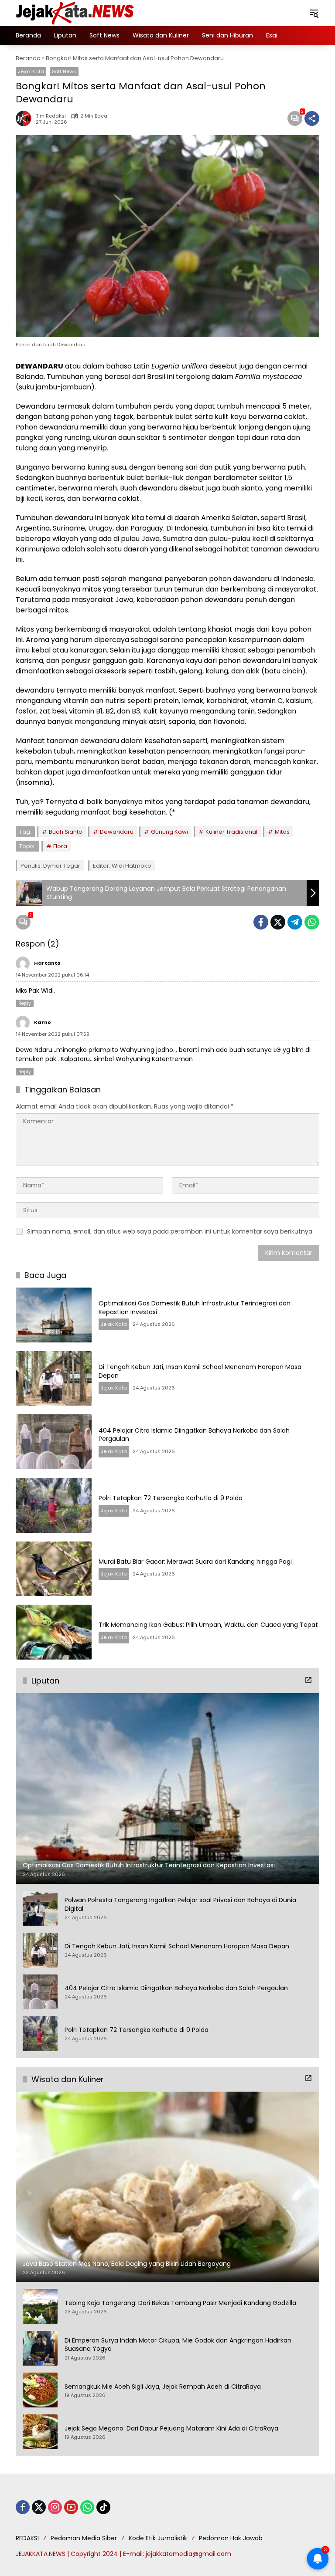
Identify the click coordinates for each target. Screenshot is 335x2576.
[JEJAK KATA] (77, 13)
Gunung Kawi (169, 832)
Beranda (28, 58)
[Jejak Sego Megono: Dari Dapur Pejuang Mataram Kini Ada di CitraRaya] (40, 2432)
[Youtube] (71, 2507)
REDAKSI (27, 2538)
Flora (60, 846)
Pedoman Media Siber (84, 2538)
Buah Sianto (66, 832)
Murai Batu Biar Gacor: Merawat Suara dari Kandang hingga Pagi (195, 1562)
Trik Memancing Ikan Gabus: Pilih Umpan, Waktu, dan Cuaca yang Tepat (208, 1625)
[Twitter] (278, 922)
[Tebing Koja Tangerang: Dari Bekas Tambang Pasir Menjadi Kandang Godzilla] (40, 2306)
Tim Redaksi (51, 116)
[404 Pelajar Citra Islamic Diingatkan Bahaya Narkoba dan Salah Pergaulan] (54, 1442)
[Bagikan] (312, 118)
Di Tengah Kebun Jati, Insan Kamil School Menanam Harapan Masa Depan (200, 1371)
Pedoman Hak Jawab (231, 2538)
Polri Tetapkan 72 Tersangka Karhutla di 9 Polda (171, 1498)
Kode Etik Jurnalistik (158, 2538)
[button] (314, 13)
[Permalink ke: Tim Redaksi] (26, 118)
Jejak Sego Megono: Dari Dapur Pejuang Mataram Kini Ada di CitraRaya (171, 2429)
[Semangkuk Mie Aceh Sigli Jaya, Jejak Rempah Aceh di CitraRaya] (40, 2390)
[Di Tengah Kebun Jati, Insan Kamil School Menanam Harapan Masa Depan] (54, 1379)
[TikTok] (103, 2507)
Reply (25, 1003)
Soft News (64, 71)
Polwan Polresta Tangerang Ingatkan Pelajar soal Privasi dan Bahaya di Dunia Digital (180, 1905)
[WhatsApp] (312, 922)
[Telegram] (295, 922)
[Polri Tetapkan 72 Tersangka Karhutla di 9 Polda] (54, 1505)
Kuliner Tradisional (231, 832)
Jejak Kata (31, 71)
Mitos (282, 832)
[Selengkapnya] (308, 1680)
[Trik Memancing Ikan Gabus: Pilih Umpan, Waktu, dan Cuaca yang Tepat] (54, 1632)
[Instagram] (55, 2507)
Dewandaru (117, 832)
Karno (43, 1022)
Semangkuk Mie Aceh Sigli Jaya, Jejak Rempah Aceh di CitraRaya (163, 2387)
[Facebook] (261, 922)
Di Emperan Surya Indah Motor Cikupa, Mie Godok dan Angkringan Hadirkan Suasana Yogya (178, 2345)
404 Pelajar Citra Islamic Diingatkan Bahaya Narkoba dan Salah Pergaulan (194, 1435)
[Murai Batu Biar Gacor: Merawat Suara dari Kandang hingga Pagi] (54, 1569)
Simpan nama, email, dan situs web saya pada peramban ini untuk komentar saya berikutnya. (170, 1231)
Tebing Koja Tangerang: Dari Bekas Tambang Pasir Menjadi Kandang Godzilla (180, 2303)
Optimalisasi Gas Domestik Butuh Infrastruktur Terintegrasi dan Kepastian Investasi (195, 1308)
